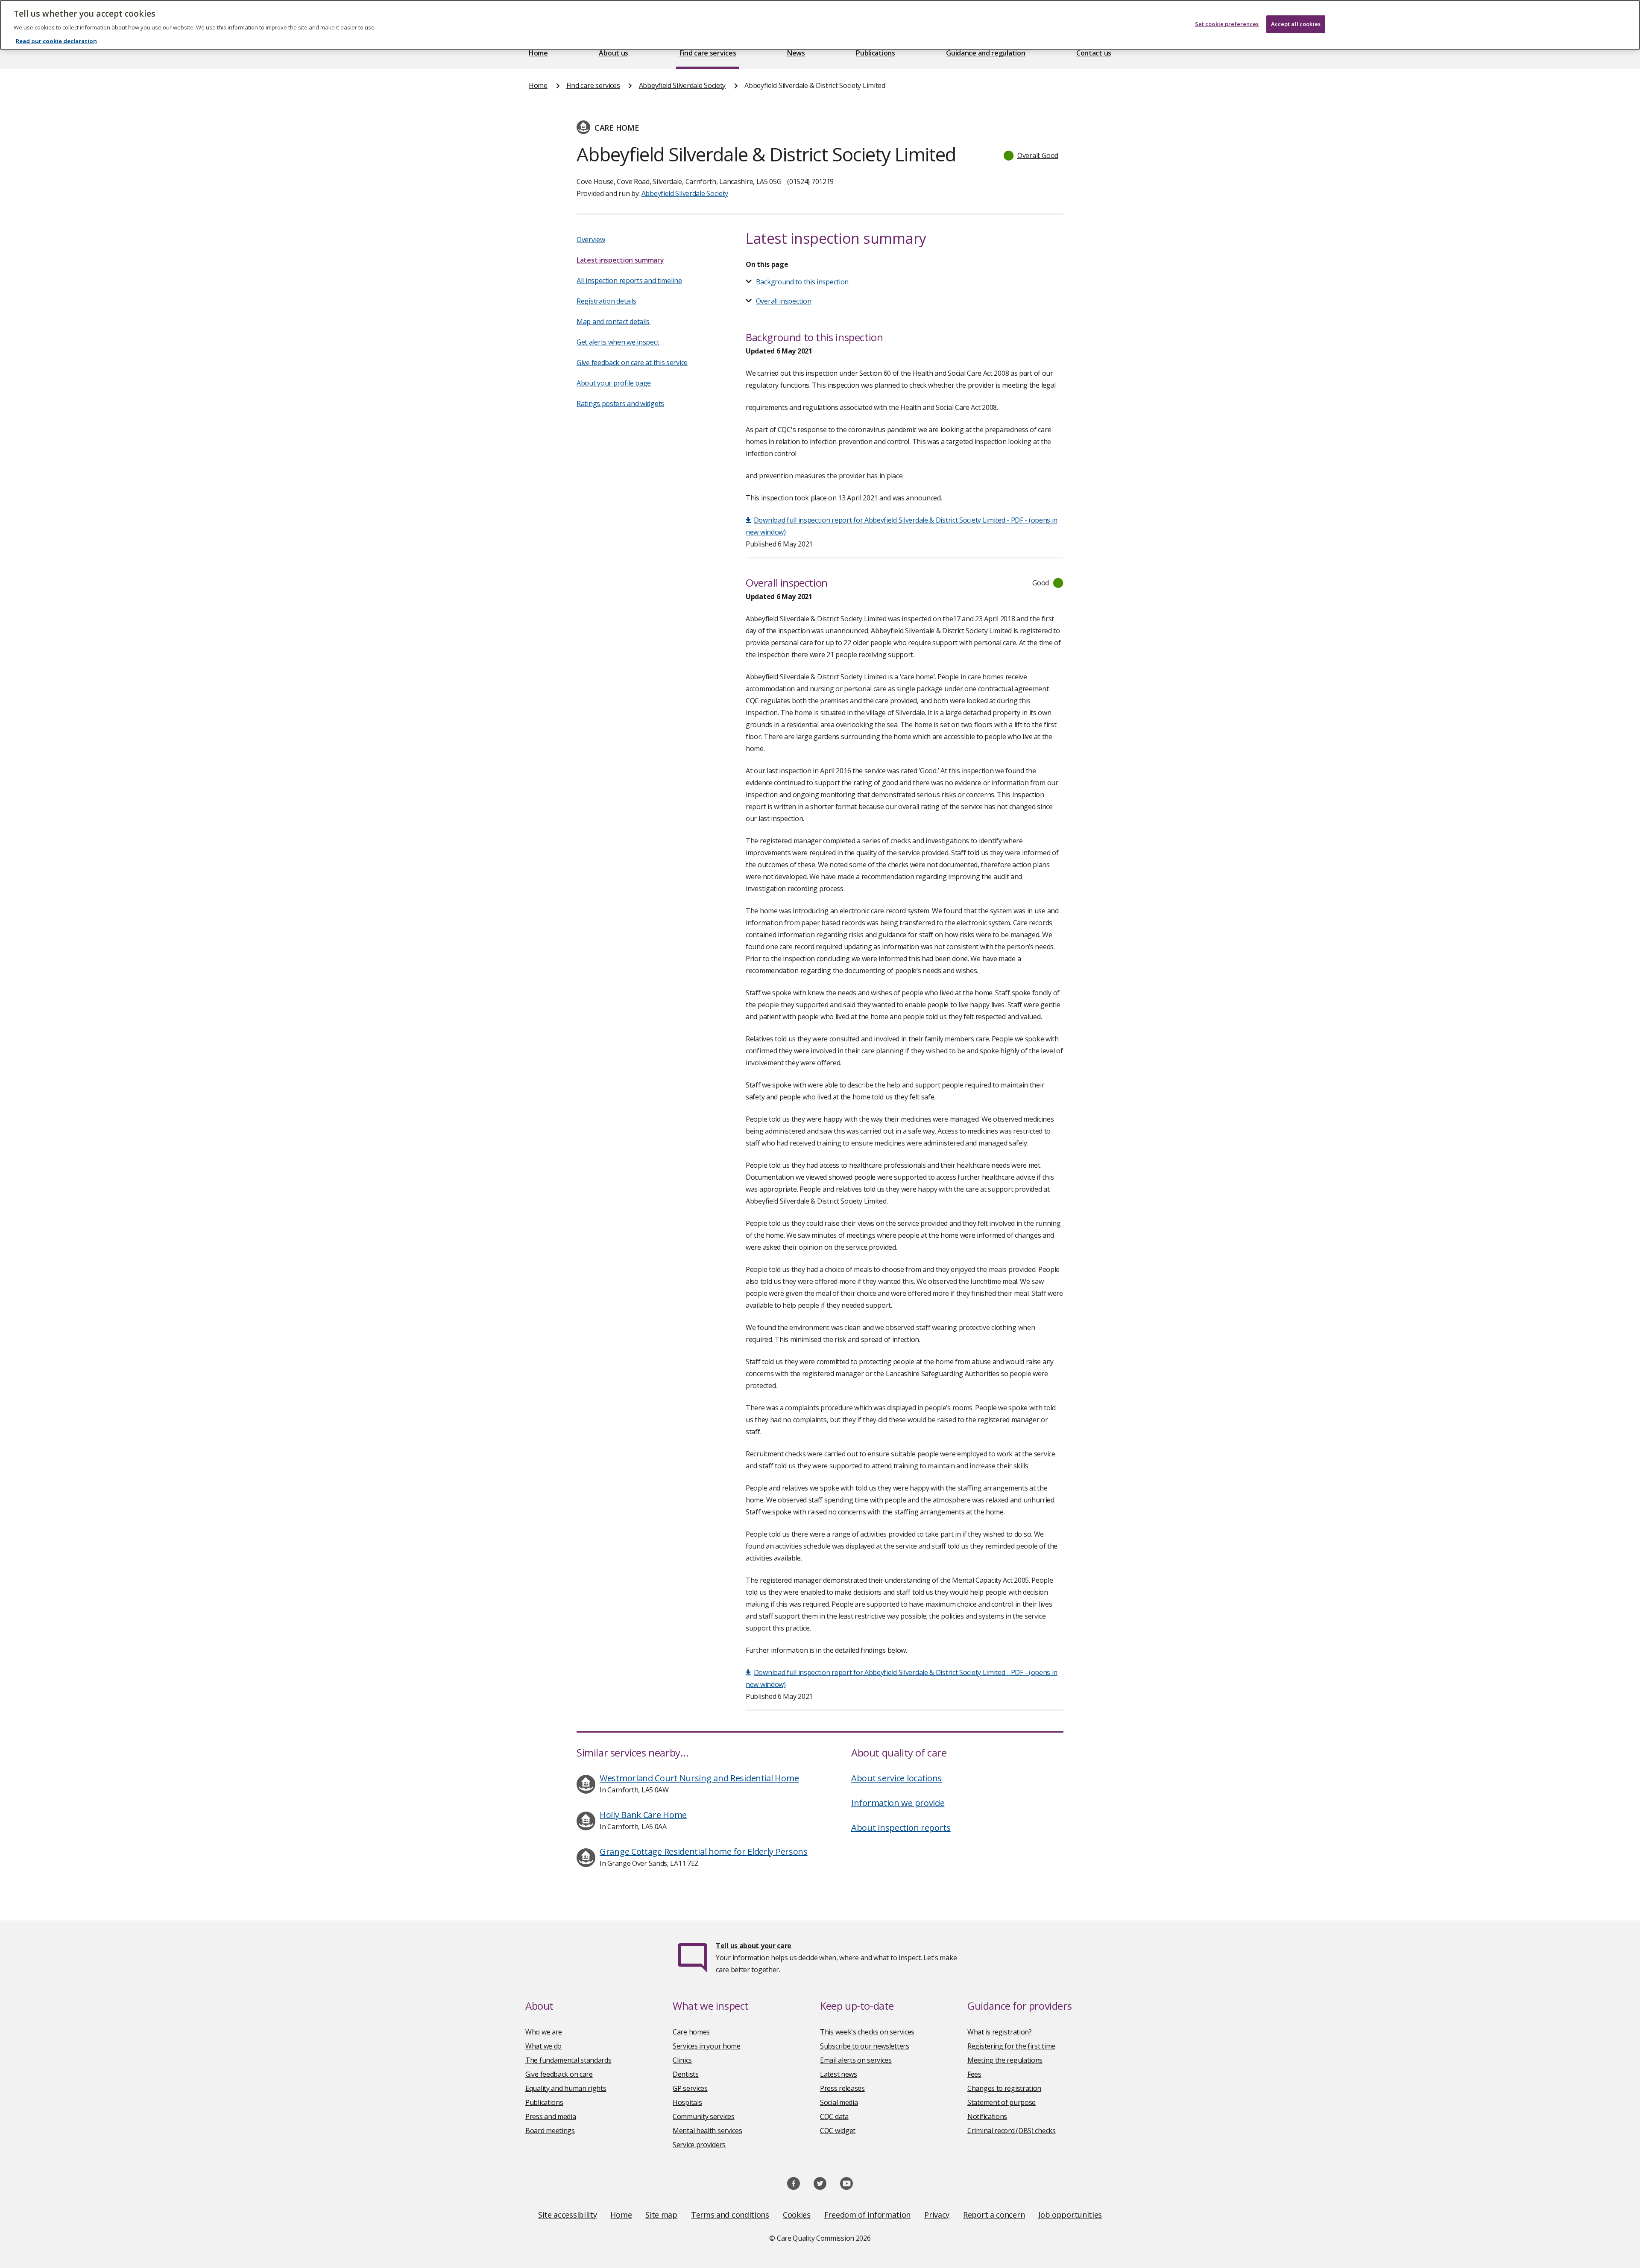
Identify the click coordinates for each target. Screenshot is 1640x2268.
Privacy (937, 2215)
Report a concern (994, 2215)
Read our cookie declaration (56, 41)
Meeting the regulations (1005, 2060)
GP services (690, 2088)
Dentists (686, 2074)
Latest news (839, 2074)
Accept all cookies (1296, 24)
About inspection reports (901, 1828)
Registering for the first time (1011, 2046)
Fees (974, 2074)
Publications (875, 53)
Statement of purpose (1002, 2102)
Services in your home (707, 2046)
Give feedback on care (559, 2074)
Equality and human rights (566, 2088)
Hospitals (687, 2102)
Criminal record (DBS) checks (1012, 2131)
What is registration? (1000, 2032)
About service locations (896, 1778)
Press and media (551, 2116)
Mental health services (707, 2131)
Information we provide (898, 1803)
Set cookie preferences (1227, 24)
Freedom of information (867, 2215)
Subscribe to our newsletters (865, 2046)
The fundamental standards (568, 2060)
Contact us (1094, 53)
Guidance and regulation (985, 53)
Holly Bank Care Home (643, 1815)
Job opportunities (1070, 2215)
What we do (543, 2046)
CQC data (834, 2116)
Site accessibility (568, 2215)
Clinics (682, 2060)
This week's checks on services (867, 2032)
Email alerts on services (856, 2060)
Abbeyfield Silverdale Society (682, 85)
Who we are (544, 2032)
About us (614, 53)
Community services (704, 2116)
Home (538, 53)
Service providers (699, 2145)
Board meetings (550, 2131)
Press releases (842, 2088)
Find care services (708, 53)
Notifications (987, 2116)
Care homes (691, 2032)
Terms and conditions (730, 2215)
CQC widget (838, 2131)
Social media (839, 2102)
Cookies (797, 2215)
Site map (661, 2215)
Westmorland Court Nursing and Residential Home (699, 1778)
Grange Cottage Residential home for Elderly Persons (704, 1852)
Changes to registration (1004, 2088)
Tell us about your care (754, 1946)
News (796, 53)
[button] (1031, 155)
